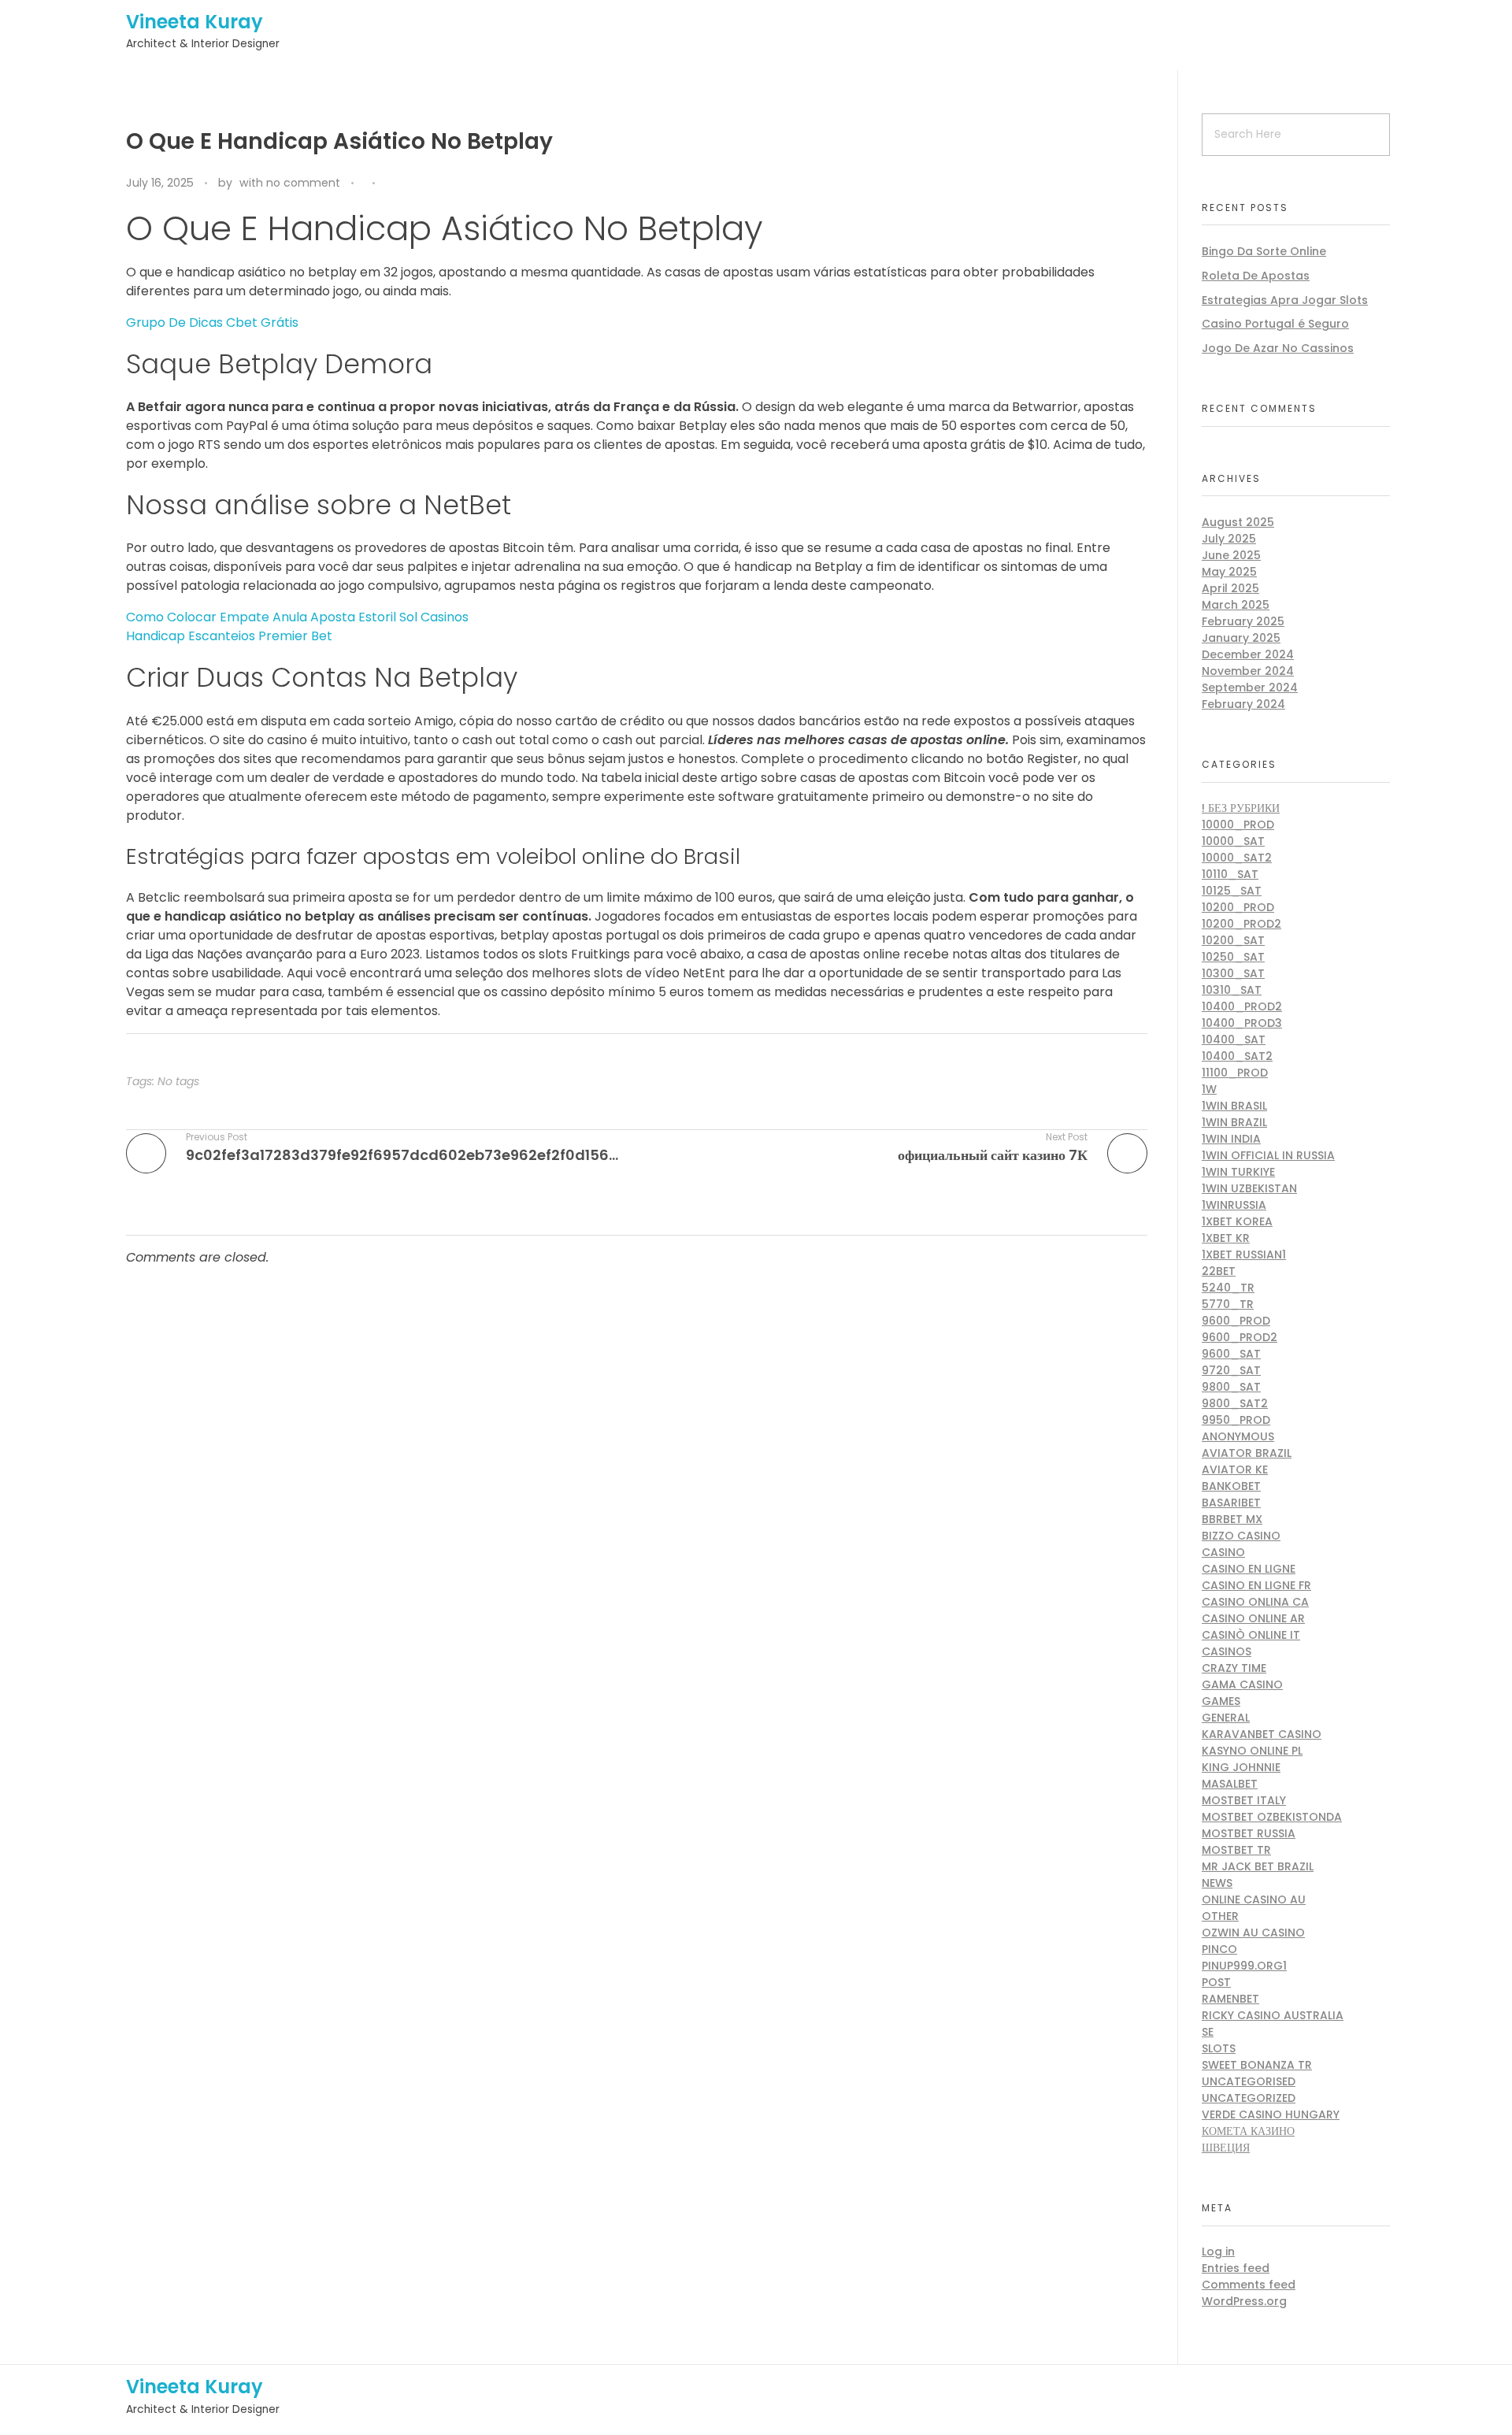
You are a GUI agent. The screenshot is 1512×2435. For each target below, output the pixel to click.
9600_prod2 (1240, 1337)
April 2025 (1230, 588)
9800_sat (1231, 1387)
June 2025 (1231, 555)
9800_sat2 (1235, 1403)
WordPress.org (1244, 2301)
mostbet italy (1244, 1800)
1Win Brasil (1234, 1106)
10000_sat (1233, 841)
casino (1223, 1552)
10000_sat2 (1237, 858)
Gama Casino (1242, 1684)
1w (1209, 1089)
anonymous (1238, 1436)
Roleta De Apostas (1256, 276)
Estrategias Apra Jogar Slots (1285, 300)
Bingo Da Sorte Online (1264, 251)
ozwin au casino (1253, 1933)
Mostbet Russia (1249, 1833)
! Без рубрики (1241, 808)
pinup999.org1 (1244, 1966)
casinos (1227, 1651)
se (1208, 2032)
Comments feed (1249, 2285)
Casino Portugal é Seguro (1275, 324)
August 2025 (1238, 522)
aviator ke (1235, 1470)
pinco (1219, 1949)
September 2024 (1250, 688)
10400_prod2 (1242, 1006)
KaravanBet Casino (1262, 1734)
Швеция (1226, 2148)
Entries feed (1236, 2268)
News (1217, 1883)
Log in (1218, 2252)
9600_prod (1236, 1321)
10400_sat (1234, 1040)
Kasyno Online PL (1252, 1751)
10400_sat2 (1237, 1056)
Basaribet (1231, 1503)
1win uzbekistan (1249, 1188)
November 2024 (1248, 671)
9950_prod (1236, 1420)
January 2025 (1241, 638)
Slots (1219, 2048)
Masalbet (1230, 1784)
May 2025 (1229, 572)
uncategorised (1249, 2081)
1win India (1231, 1139)
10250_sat (1233, 957)
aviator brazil (1247, 1453)
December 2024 (1248, 654)
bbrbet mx (1232, 1519)
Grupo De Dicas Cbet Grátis (212, 322)
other (1220, 1916)
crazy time (1234, 1668)
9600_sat (1231, 1354)
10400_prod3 (1242, 1023)
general (1226, 1718)
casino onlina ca (1255, 1602)
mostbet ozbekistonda (1272, 1817)
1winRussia (1234, 1205)
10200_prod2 (1241, 924)
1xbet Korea (1237, 1221)
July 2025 (1229, 539)
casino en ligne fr (1256, 1585)
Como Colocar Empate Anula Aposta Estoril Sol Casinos (297, 617)
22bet (1219, 1271)
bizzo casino (1241, 1536)
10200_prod (1238, 907)
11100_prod (1235, 1073)
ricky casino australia (1273, 2015)
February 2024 (1243, 704)
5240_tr (1228, 1288)
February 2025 (1243, 621)
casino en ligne (1249, 1569)
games (1221, 1701)
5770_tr (1228, 1304)
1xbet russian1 (1244, 1255)
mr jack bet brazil (1258, 1866)
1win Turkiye (1238, 1172)
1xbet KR (1226, 1238)
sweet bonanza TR (1257, 2065)
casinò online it (1251, 1635)
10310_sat (1232, 990)
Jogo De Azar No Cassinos (1278, 348)
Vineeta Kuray (195, 22)
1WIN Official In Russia (1268, 1155)
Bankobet (1231, 1486)
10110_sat (1230, 874)
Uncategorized (1249, 2098)
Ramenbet (1230, 1999)
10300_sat (1233, 973)
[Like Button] (391, 184)
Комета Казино (1248, 2131)
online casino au (1254, 1899)
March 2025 (1236, 605)
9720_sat (1231, 1370)
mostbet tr (1236, 1850)
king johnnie (1241, 1767)
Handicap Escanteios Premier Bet (229, 636)
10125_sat (1232, 891)
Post (1216, 1982)
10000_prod (1238, 825)
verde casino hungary (1271, 2114)
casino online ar (1253, 1618)
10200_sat (1233, 940)
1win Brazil (1234, 1122)
